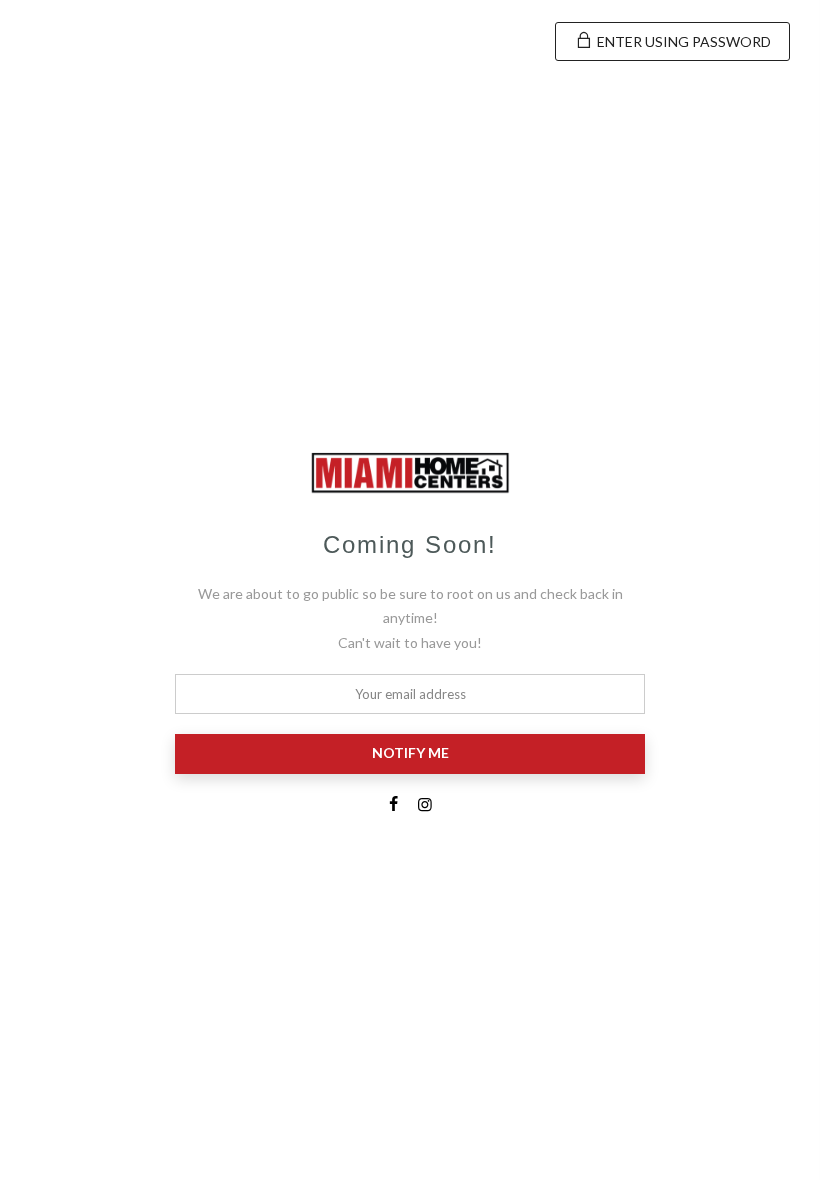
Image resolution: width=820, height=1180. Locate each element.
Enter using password (682, 41)
